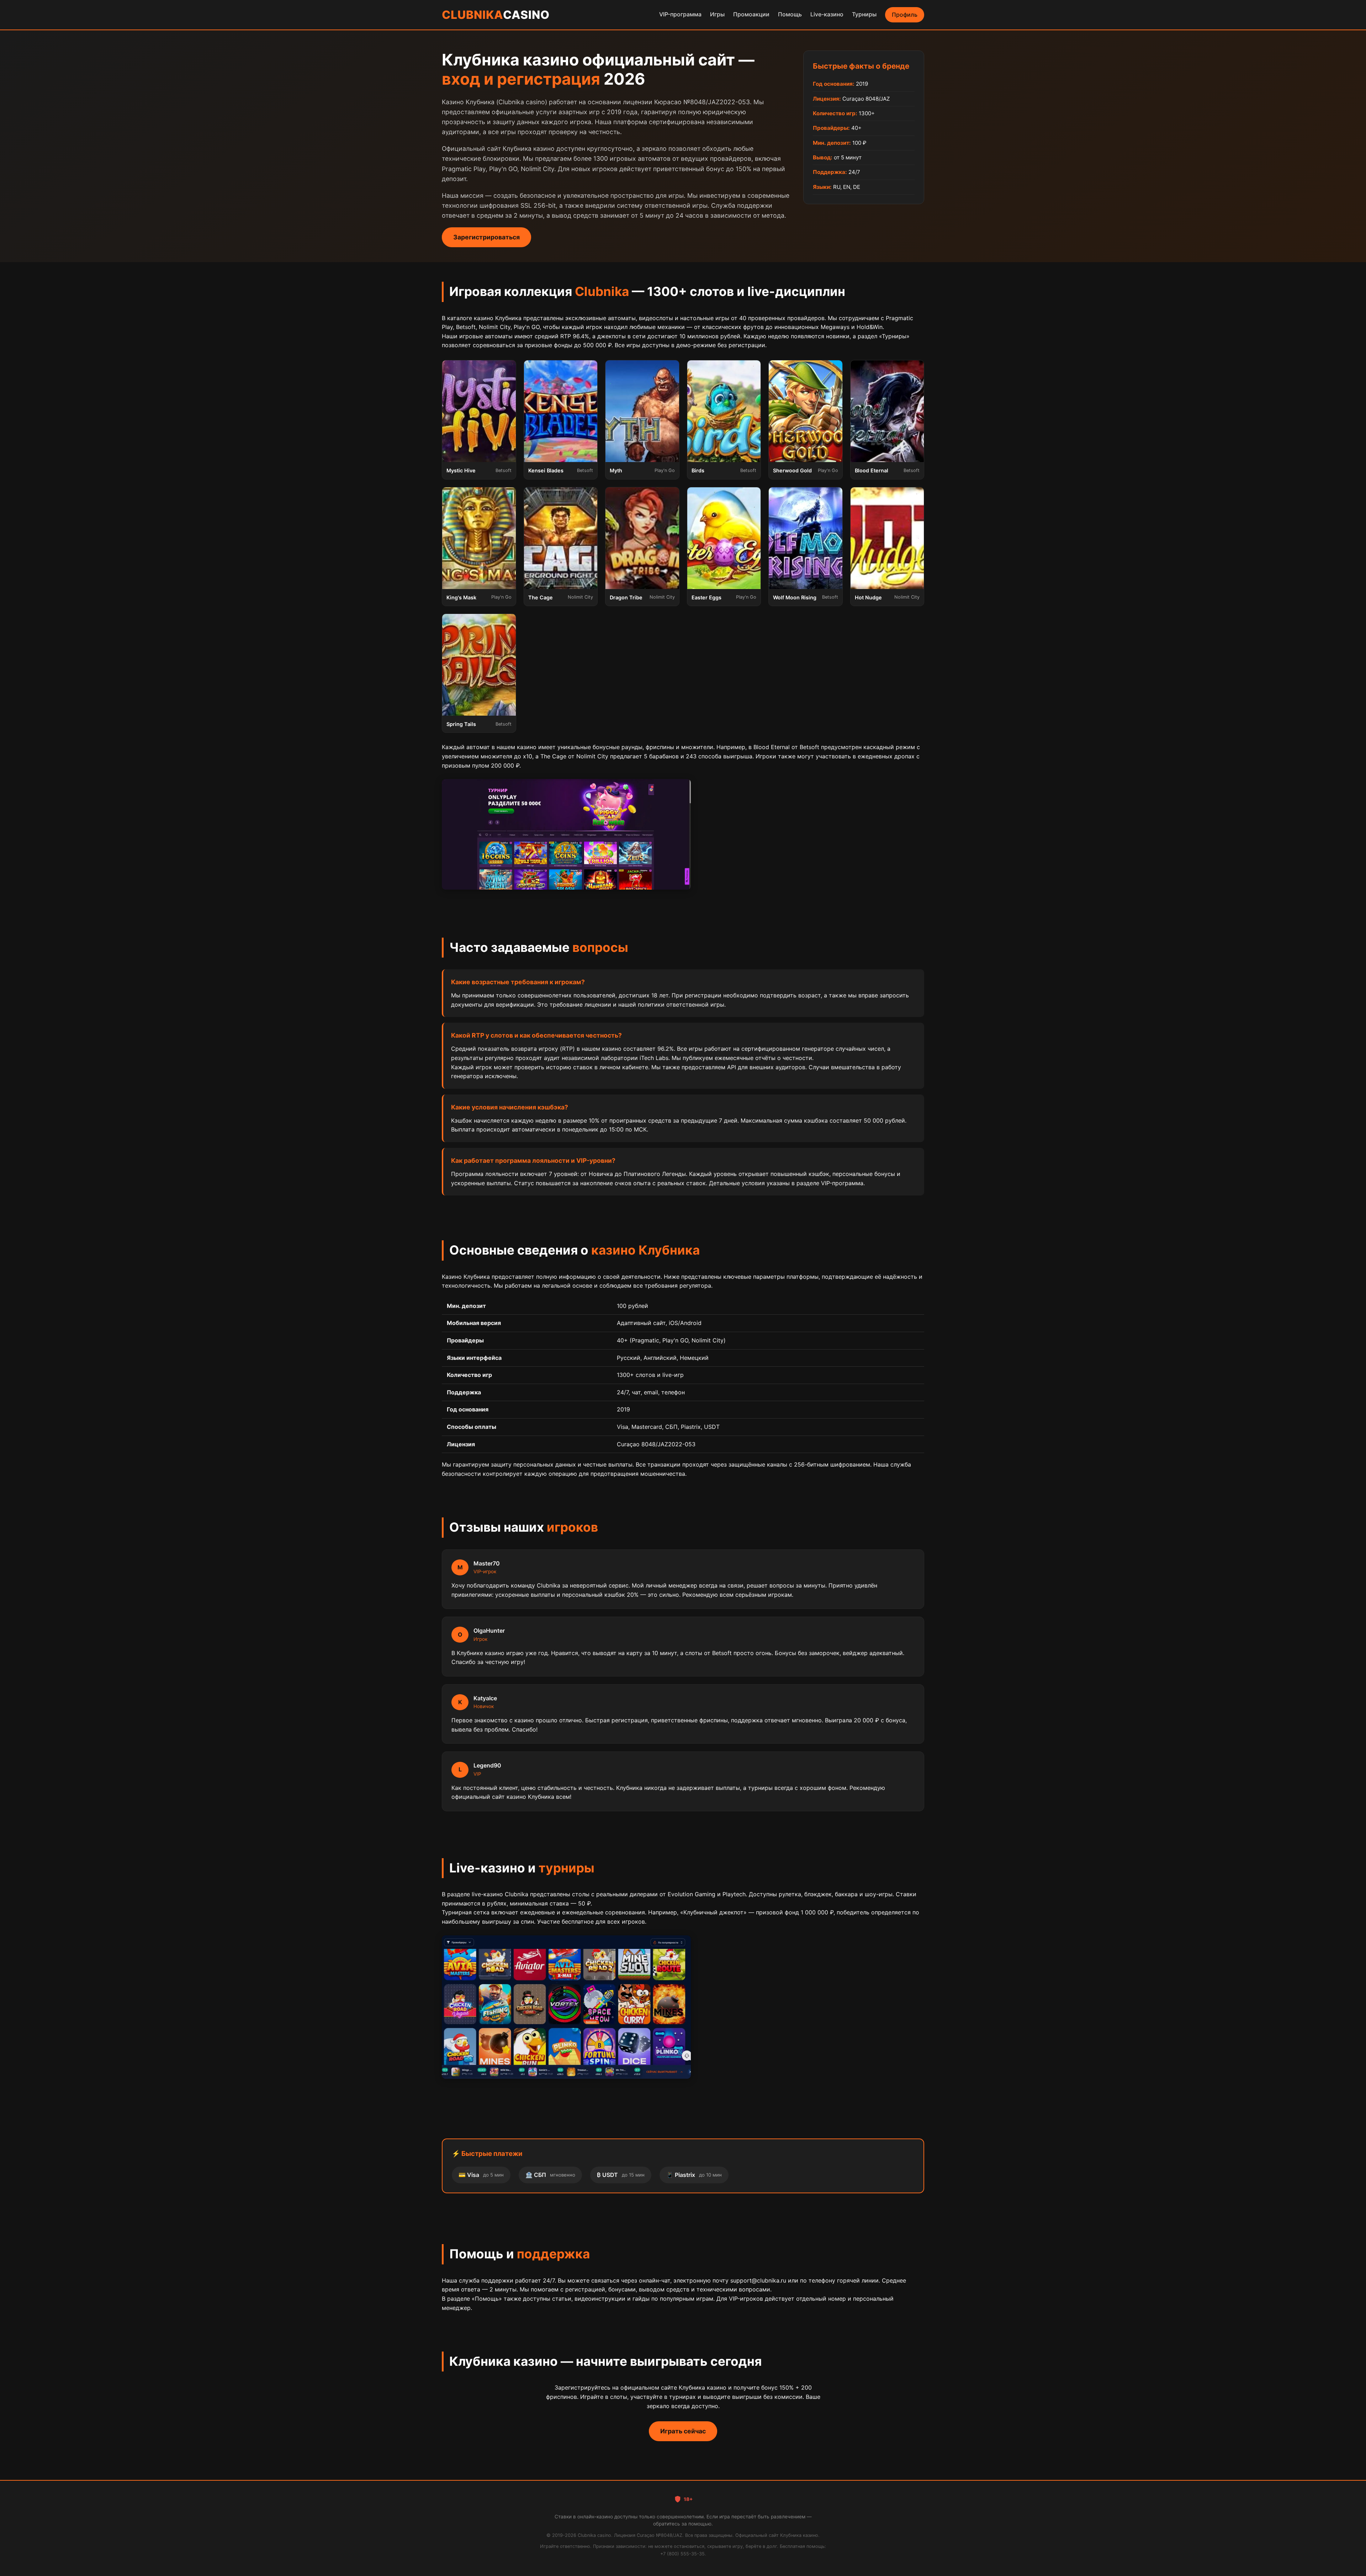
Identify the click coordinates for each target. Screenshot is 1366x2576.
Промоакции (751, 14)
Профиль (905, 15)
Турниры (864, 14)
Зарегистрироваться (486, 237)
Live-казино (827, 14)
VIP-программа (680, 14)
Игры (717, 14)
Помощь (790, 14)
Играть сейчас (683, 2431)
